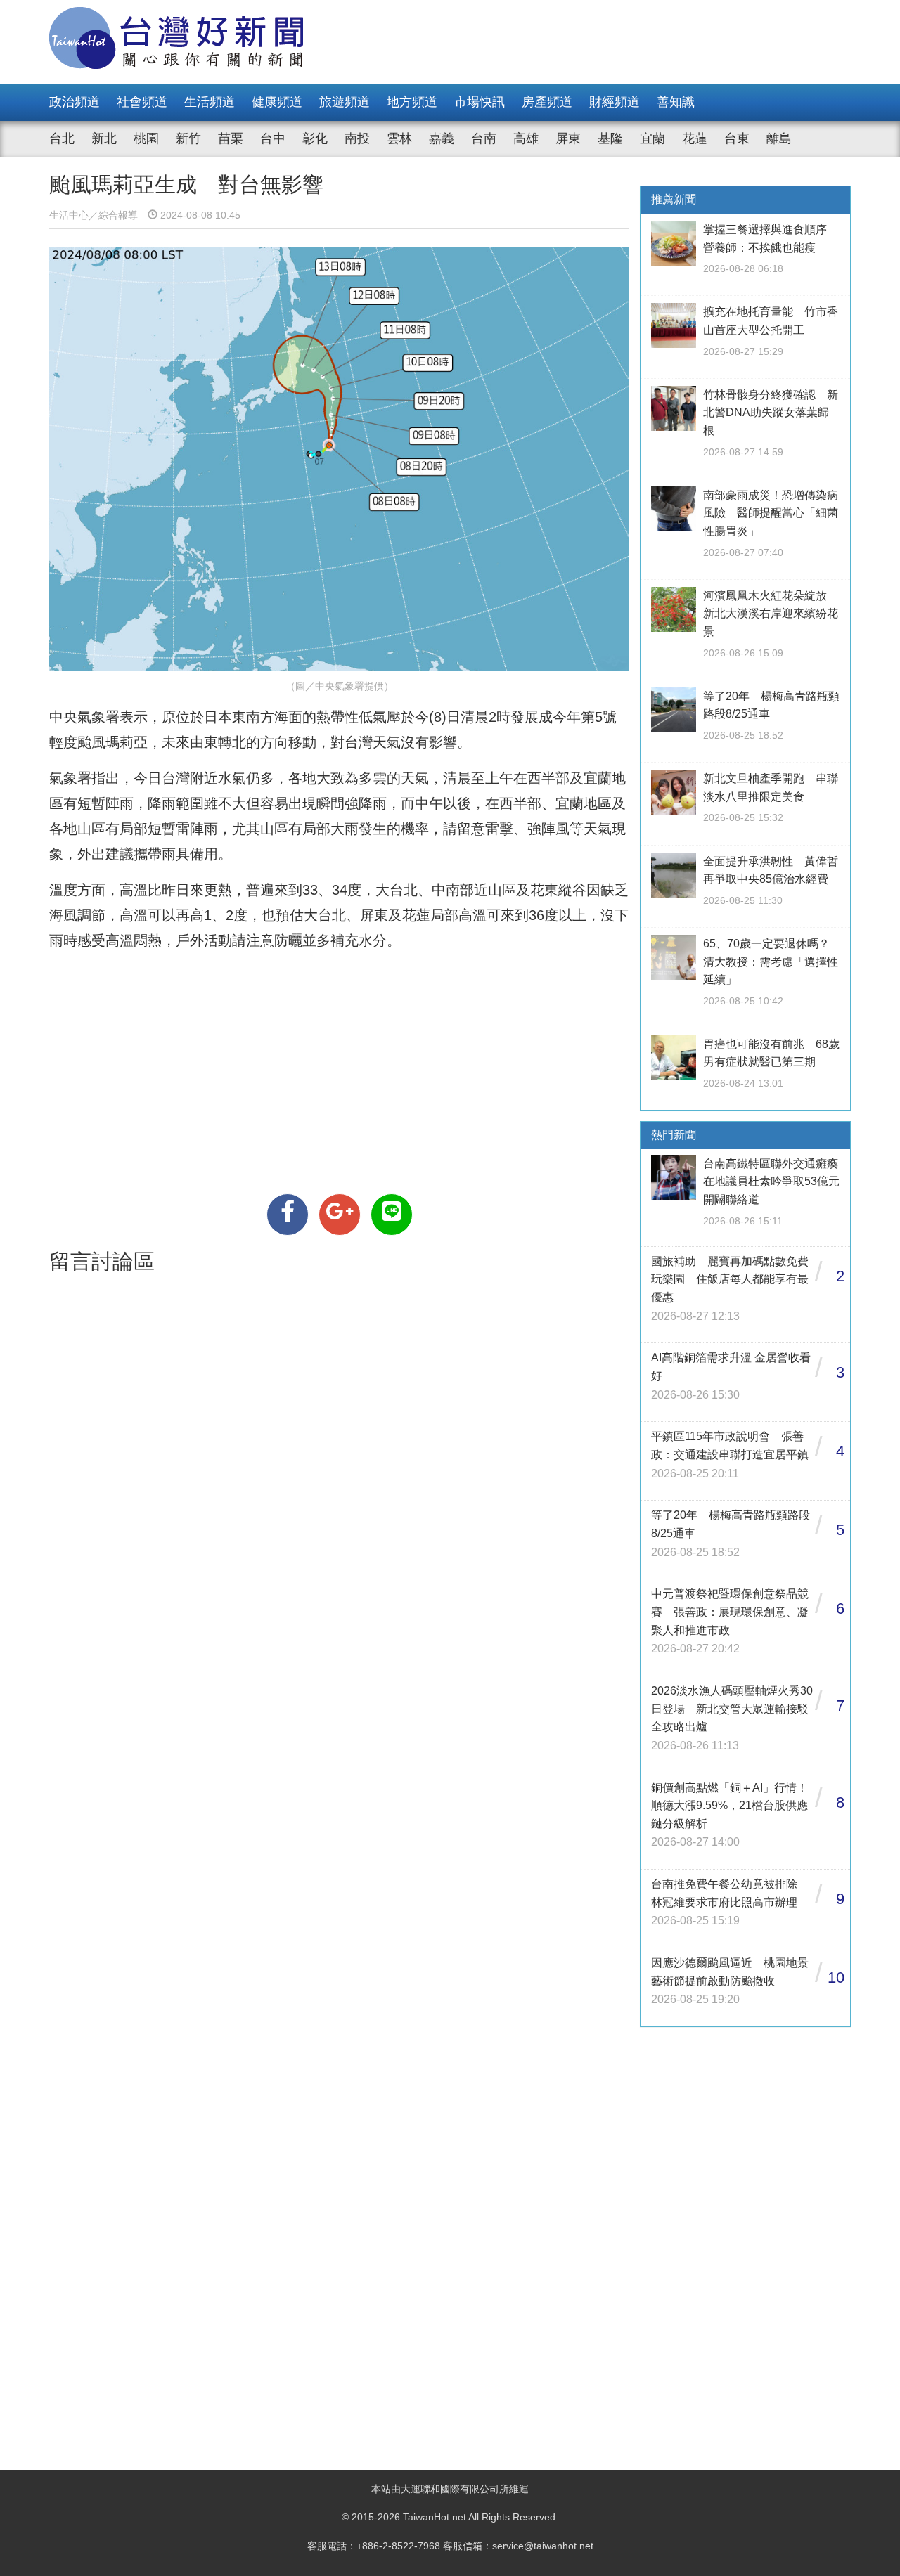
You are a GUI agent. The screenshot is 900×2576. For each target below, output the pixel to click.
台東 (737, 138)
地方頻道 (412, 102)
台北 (62, 138)
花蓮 (695, 138)
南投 (357, 138)
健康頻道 (277, 102)
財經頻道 (615, 102)
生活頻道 (210, 102)
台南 (484, 138)
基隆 (610, 138)
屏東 (568, 138)
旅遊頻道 (345, 102)
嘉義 (442, 138)
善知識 (676, 102)
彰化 (315, 138)
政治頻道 (75, 102)
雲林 (399, 138)
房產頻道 (547, 102)
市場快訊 (480, 102)
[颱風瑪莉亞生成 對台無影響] (288, 1215)
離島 (779, 138)
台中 (273, 138)
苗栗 (231, 138)
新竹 (188, 138)
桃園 (146, 138)
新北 (104, 138)
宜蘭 (652, 138)
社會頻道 (142, 102)
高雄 (526, 138)
